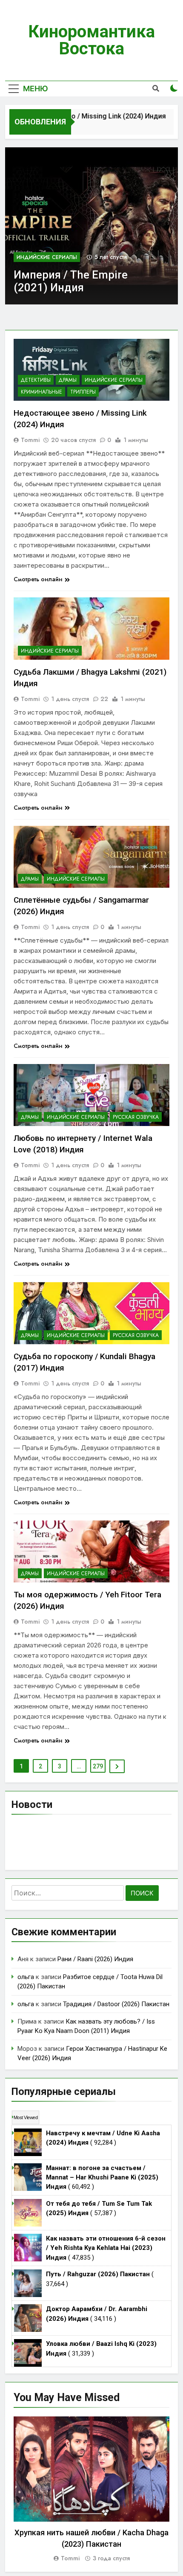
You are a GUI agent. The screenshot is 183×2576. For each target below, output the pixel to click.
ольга (26, 1977)
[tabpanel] (91, 2490)
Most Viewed (26, 2117)
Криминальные (41, 392)
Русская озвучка (136, 1117)
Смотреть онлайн (38, 579)
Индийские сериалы (47, 257)
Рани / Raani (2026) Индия (95, 1959)
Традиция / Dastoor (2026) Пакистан (116, 2004)
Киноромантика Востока (91, 40)
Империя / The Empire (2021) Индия (71, 281)
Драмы (68, 380)
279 (98, 1766)
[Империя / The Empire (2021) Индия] (91, 226)
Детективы (36, 380)
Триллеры (83, 392)
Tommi (30, 440)
